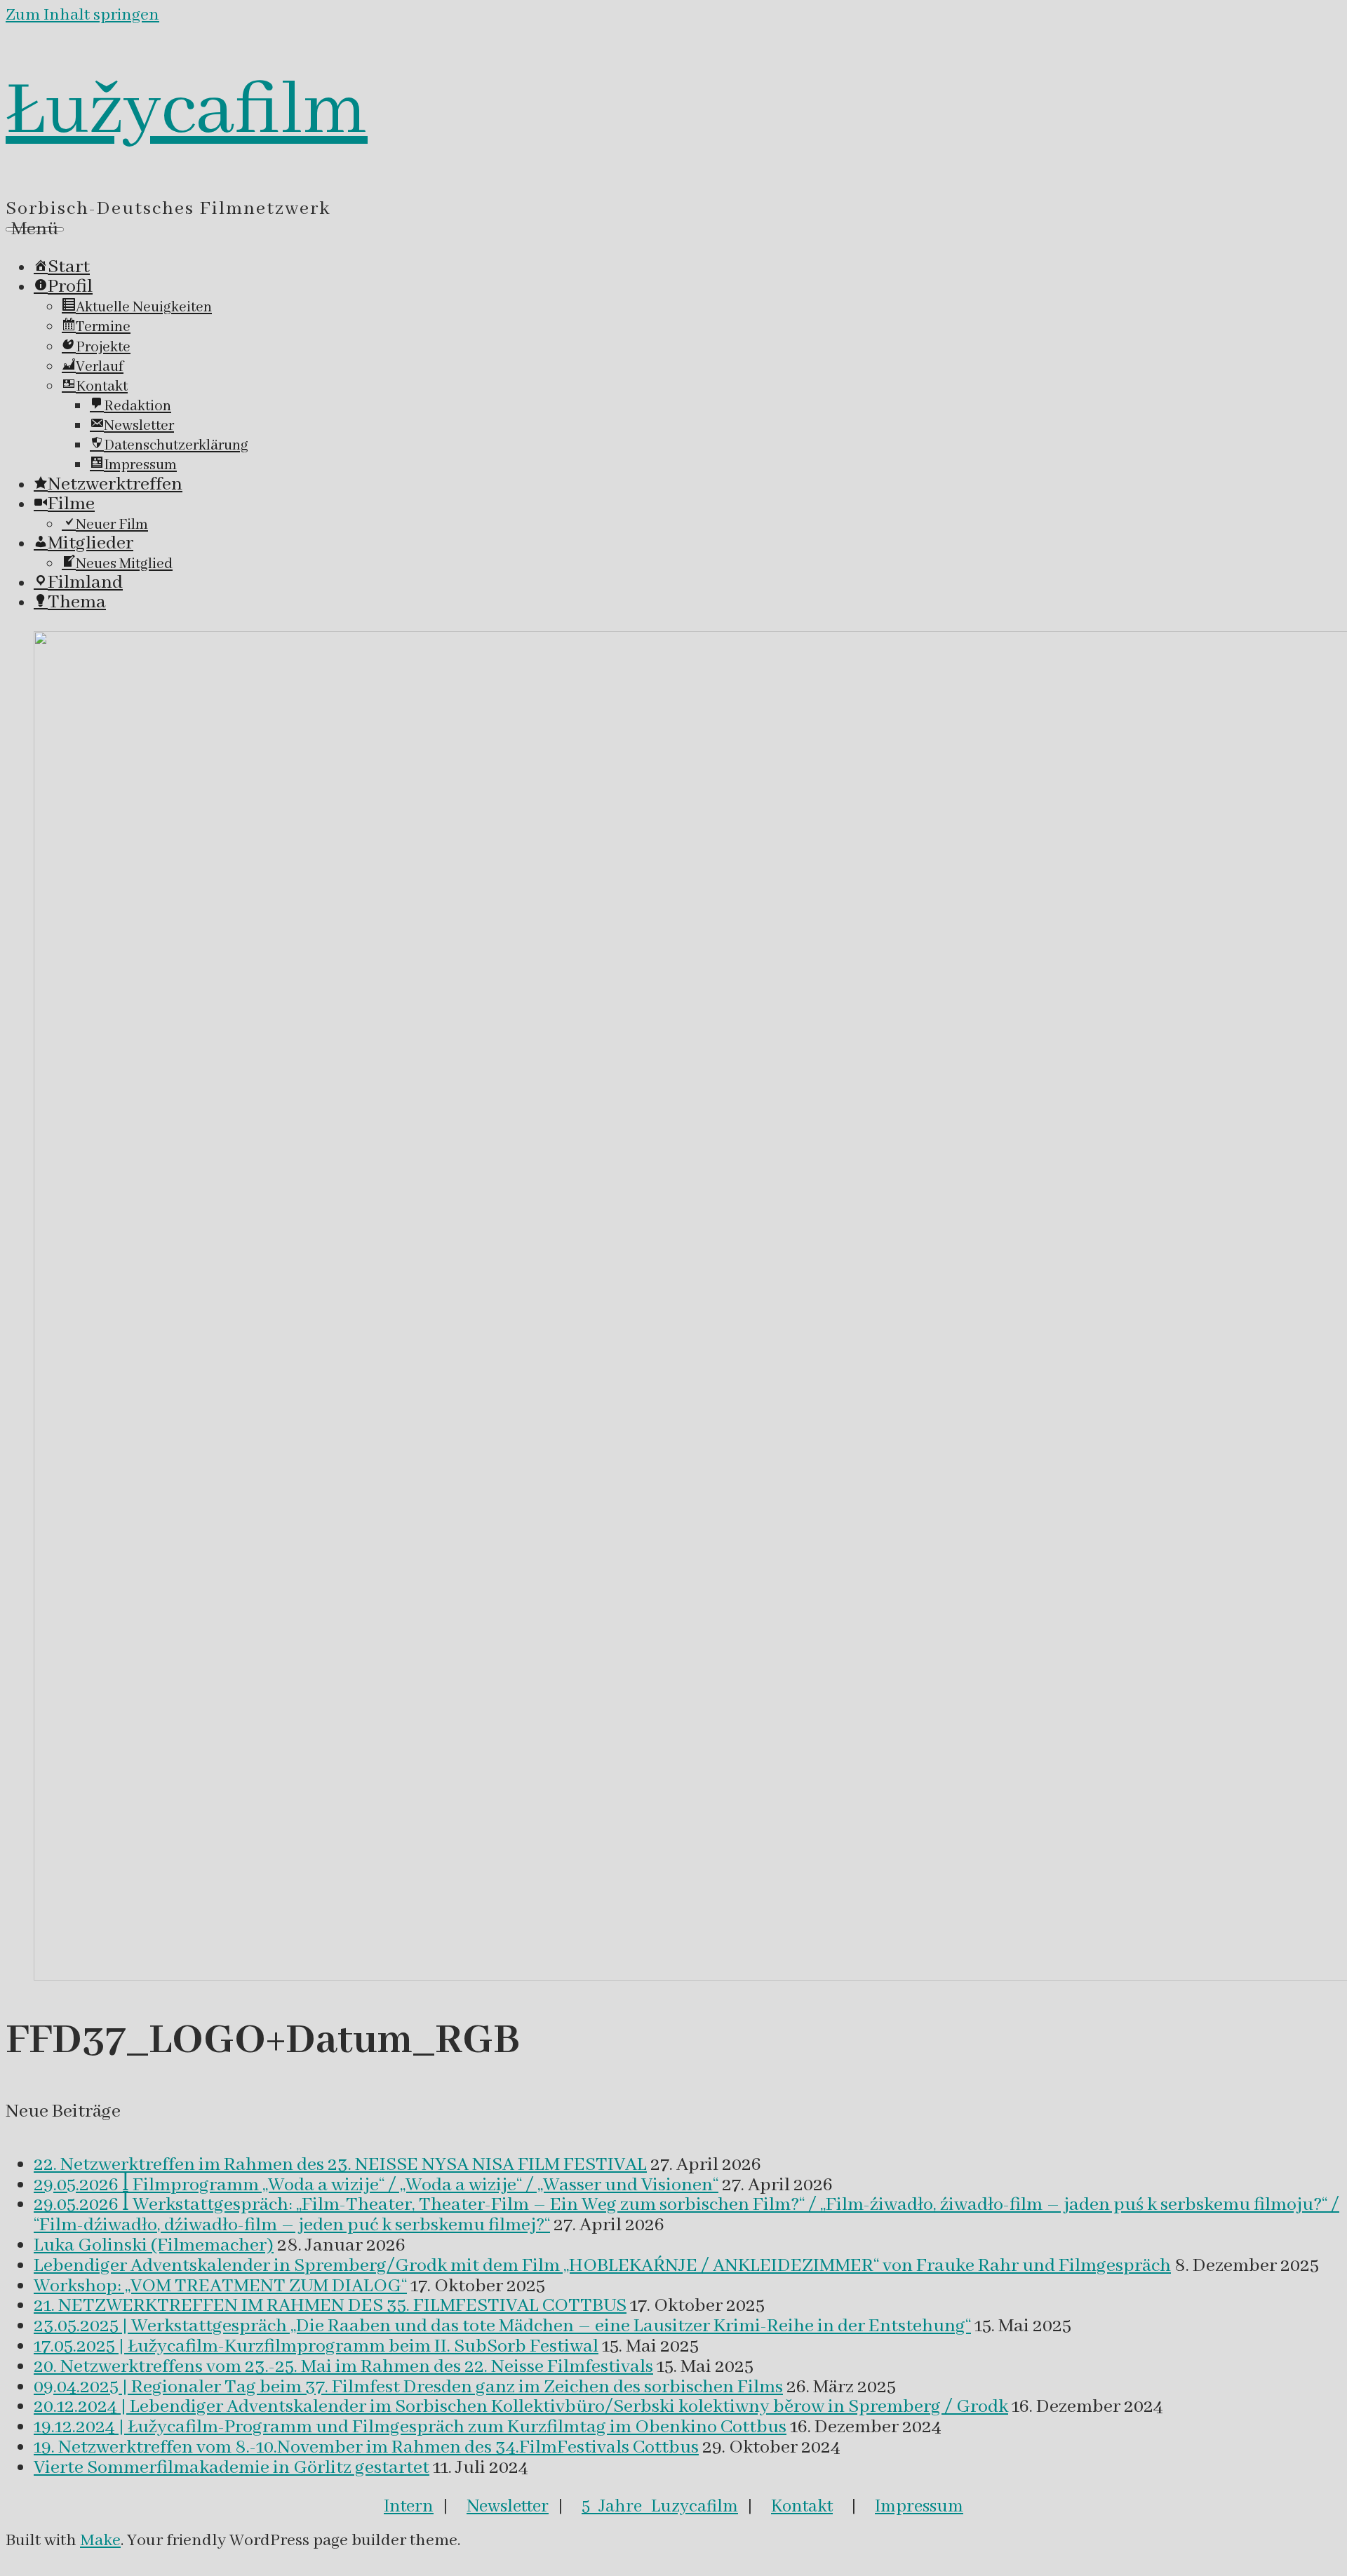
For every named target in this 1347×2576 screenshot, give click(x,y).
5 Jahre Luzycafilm (660, 2507)
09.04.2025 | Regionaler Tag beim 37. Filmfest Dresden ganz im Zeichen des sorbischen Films (408, 2387)
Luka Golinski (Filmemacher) (154, 2246)
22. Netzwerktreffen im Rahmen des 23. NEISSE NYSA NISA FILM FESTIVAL (340, 2165)
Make (100, 2541)
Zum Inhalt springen (82, 15)
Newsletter (508, 2507)
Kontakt (802, 2507)
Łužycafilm (187, 112)
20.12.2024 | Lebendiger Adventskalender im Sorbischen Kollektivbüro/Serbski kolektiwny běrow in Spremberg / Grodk (521, 2407)
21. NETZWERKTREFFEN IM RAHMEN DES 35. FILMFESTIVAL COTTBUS (330, 2306)
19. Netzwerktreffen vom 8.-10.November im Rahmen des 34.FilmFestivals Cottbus (366, 2448)
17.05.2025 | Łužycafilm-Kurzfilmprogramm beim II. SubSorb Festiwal (316, 2347)
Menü (35, 229)
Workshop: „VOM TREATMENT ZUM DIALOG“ (220, 2286)
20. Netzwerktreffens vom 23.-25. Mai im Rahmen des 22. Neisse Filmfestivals (343, 2367)
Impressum (919, 2507)
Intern (409, 2507)
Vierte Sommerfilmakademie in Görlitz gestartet (232, 2468)
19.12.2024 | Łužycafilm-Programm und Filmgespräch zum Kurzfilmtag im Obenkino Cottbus (410, 2427)
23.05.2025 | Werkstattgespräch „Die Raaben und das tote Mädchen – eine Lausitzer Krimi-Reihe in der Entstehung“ (502, 2326)
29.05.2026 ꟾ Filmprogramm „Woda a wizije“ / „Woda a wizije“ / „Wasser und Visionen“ (376, 2185)
